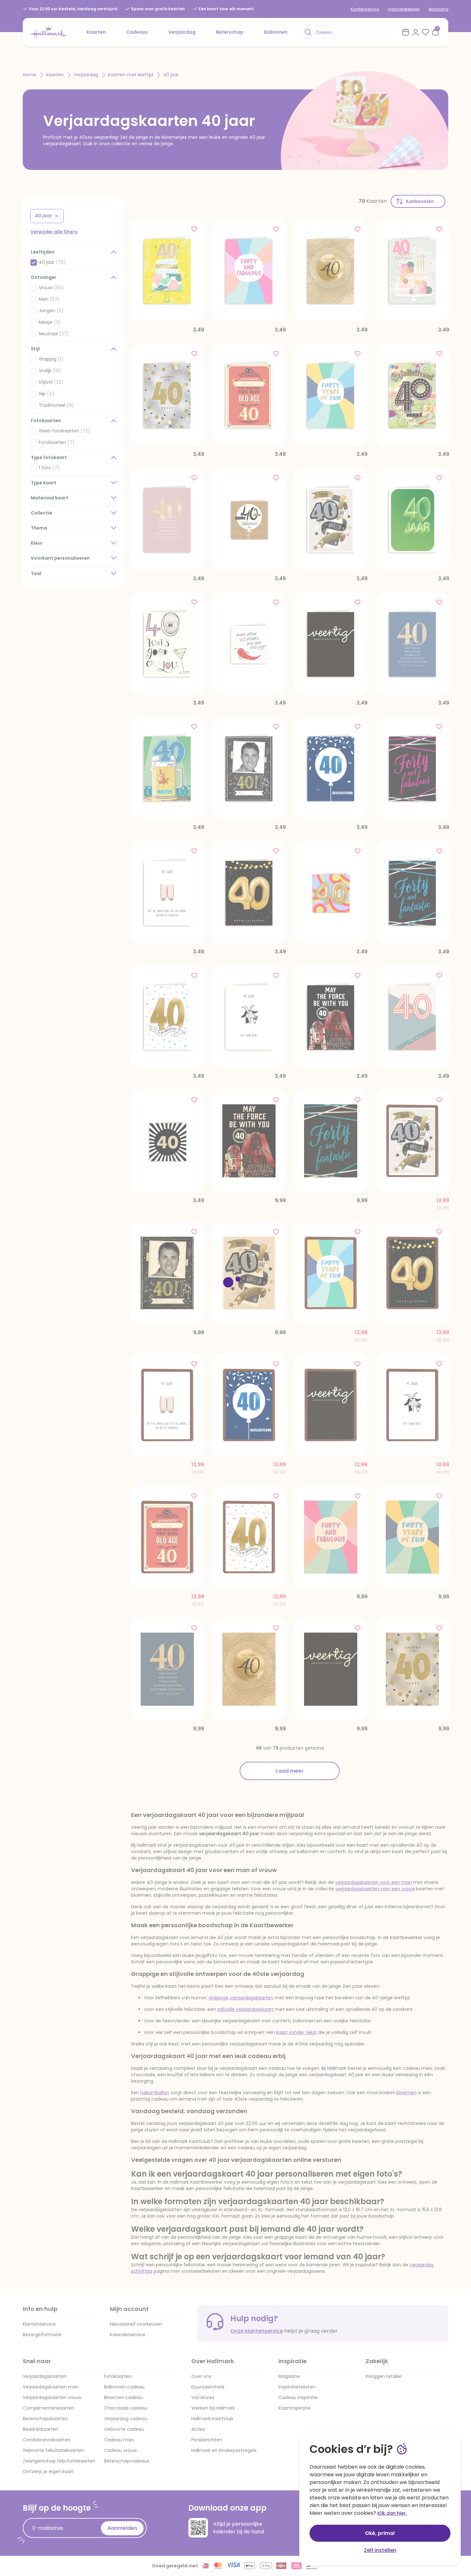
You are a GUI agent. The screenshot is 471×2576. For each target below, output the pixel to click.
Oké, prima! (380, 2533)
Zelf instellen (380, 2550)
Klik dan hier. (392, 2513)
